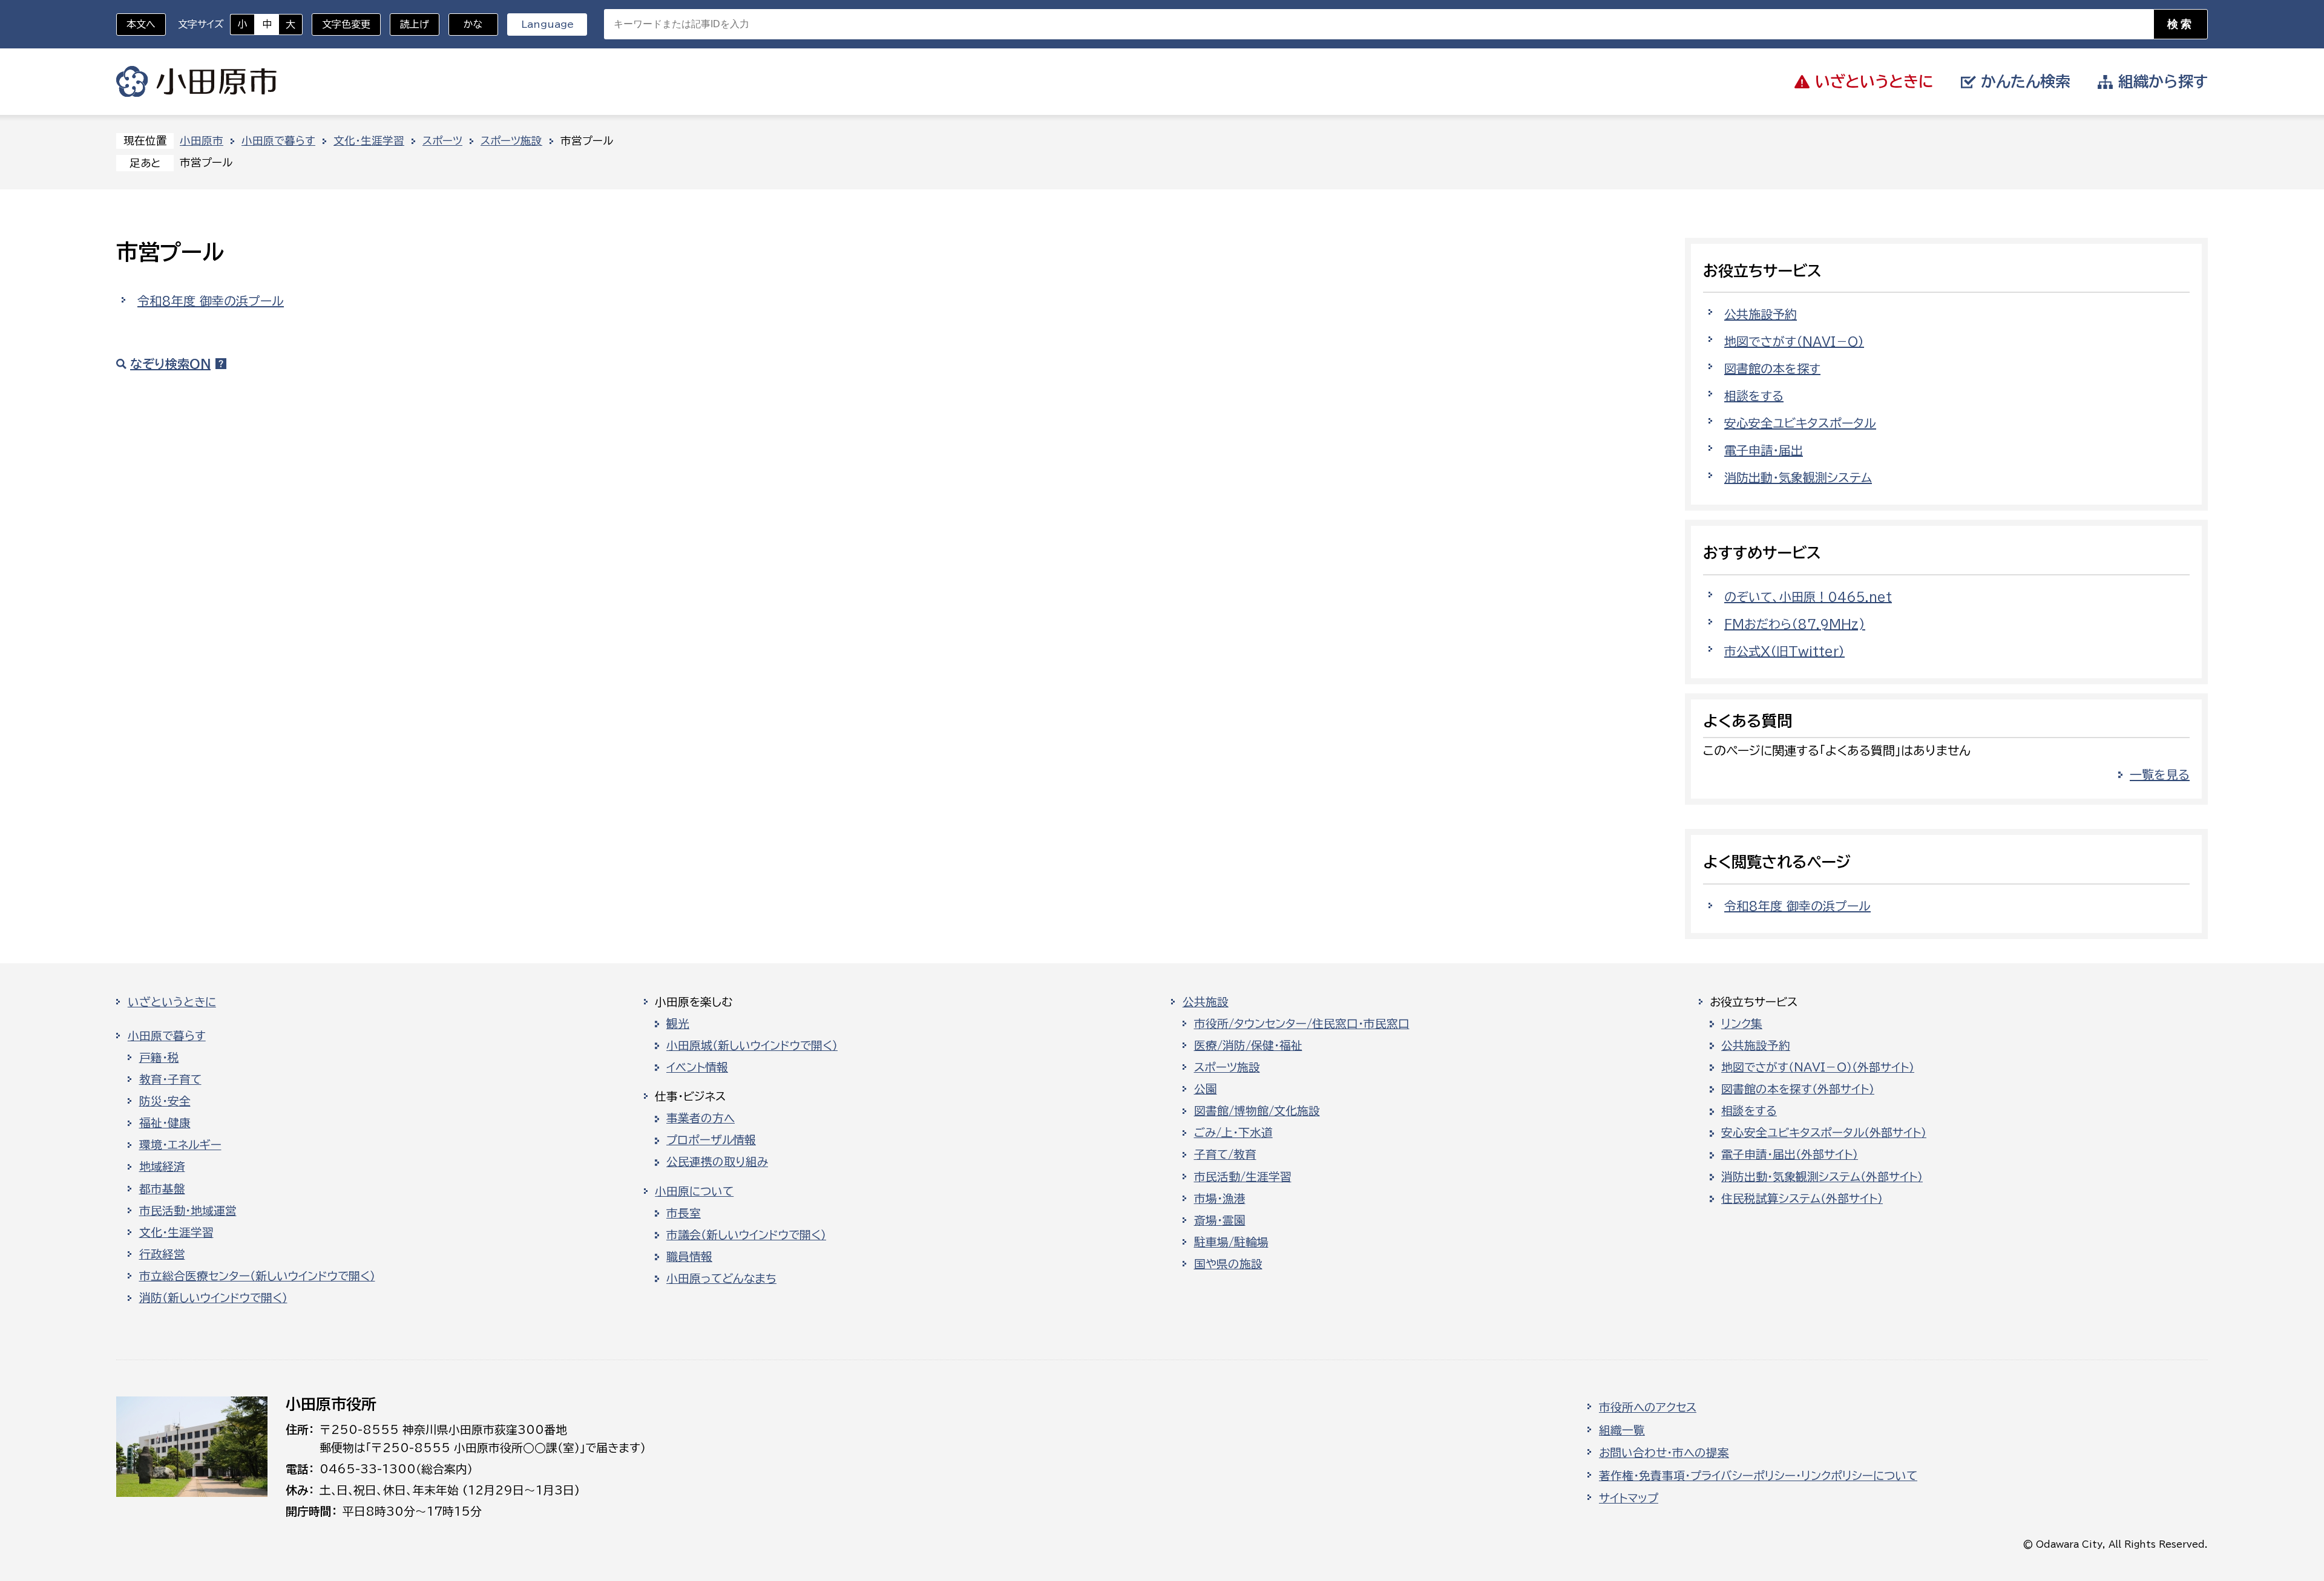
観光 (678, 1024)
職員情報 (689, 1257)
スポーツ (442, 141)
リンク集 (1742, 1024)
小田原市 (196, 82)
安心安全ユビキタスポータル (1800, 423)
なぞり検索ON (170, 364)
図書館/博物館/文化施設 (1257, 1111)
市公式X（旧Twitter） (1784, 651)
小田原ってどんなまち (721, 1278)
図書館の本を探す (1772, 368)
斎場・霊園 (1220, 1220)
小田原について (694, 1191)
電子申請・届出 (1764, 450)
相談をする (1754, 396)
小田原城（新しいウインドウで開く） (752, 1046)
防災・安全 (165, 1101)
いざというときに (172, 1002)
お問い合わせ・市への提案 (1664, 1453)
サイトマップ (1629, 1498)
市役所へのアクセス (1648, 1407)
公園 (1206, 1089)
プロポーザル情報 (711, 1140)
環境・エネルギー (180, 1145)
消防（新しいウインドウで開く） (213, 1298)
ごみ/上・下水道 (1233, 1133)
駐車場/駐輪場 (1231, 1242)
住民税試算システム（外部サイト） (1802, 1199)
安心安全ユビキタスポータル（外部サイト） (1824, 1133)
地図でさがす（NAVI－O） (1794, 341)
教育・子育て (170, 1079)
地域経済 (162, 1167)
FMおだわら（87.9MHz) (1795, 624)
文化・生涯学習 (369, 141)
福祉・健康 (165, 1123)
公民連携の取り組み (717, 1162)
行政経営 (162, 1254)
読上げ (415, 24)
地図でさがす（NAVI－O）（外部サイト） (1818, 1067)
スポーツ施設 (511, 141)
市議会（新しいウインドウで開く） (746, 1235)
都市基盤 (162, 1189)
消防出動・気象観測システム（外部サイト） (1822, 1177)
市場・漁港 (1220, 1199)
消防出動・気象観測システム (1798, 477)
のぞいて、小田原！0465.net (1808, 597)
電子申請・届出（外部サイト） (1790, 1154)
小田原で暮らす (278, 141)
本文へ (141, 24)
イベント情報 (697, 1067)
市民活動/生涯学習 (1243, 1177)
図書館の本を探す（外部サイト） (1798, 1089)
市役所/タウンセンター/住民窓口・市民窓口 (1302, 1024)
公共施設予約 (1761, 314)
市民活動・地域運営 (188, 1211)
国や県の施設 (1228, 1264)
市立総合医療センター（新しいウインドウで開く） (257, 1276)
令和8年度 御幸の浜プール (211, 301)
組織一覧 (1622, 1430)
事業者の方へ (701, 1118)
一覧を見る (2160, 774)
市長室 (684, 1213)
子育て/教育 (1225, 1154)
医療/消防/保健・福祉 (1248, 1046)
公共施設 (1206, 1002)
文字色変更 (346, 24)
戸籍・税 (159, 1058)
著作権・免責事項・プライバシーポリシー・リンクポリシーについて (1758, 1476)
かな (466, 24)
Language (547, 24)
